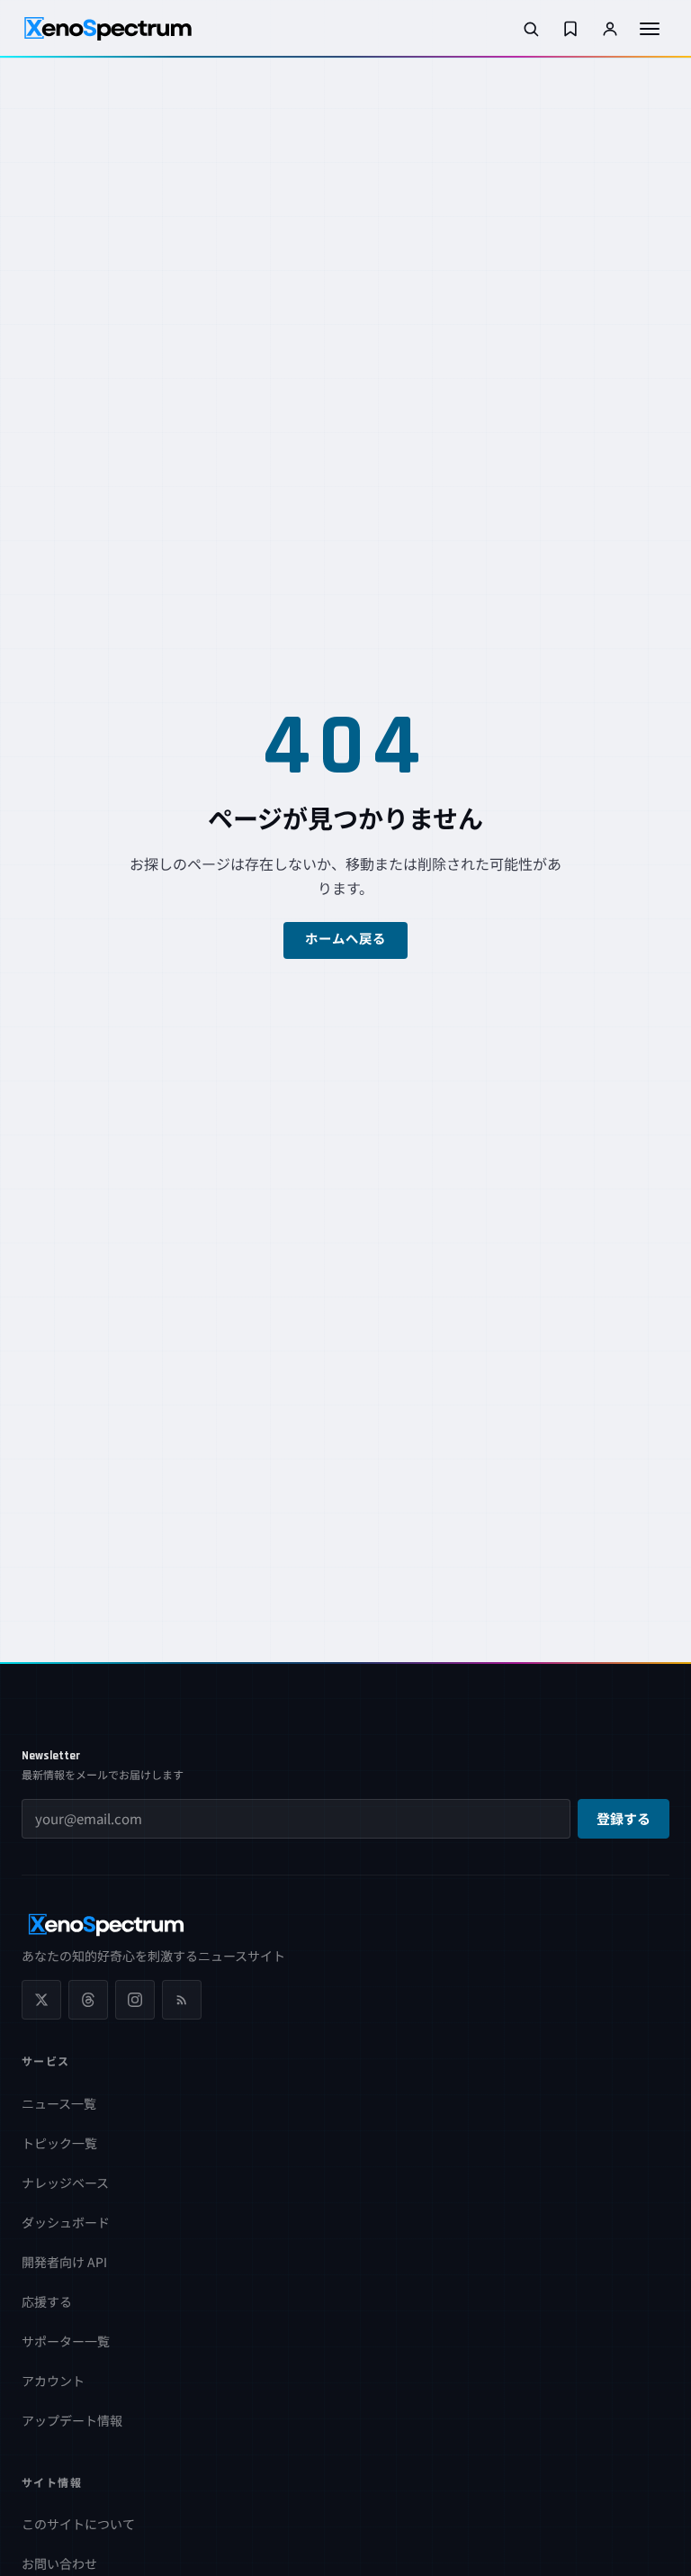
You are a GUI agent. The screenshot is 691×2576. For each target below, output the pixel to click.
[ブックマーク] (570, 29)
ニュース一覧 (59, 2103)
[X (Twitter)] (41, 2000)
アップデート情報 (72, 2420)
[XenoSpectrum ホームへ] (108, 29)
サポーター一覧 (66, 2341)
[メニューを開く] (650, 29)
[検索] (531, 29)
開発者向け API (64, 2262)
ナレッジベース (65, 2183)
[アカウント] (610, 29)
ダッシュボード (66, 2222)
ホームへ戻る (346, 940)
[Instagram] (135, 2000)
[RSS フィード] (182, 2000)
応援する (47, 2301)
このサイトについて (78, 2524)
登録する (624, 1820)
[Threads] (88, 2000)
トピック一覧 (59, 2143)
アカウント (53, 2381)
